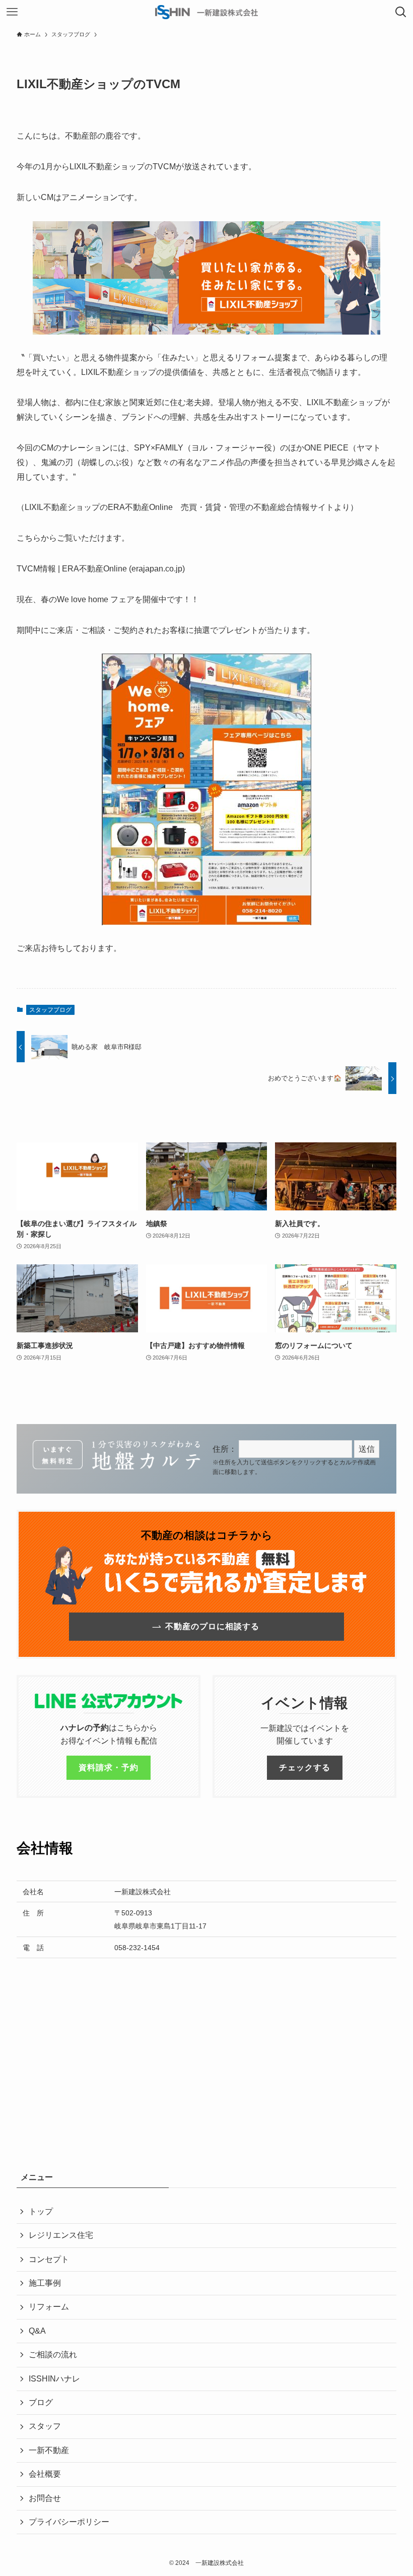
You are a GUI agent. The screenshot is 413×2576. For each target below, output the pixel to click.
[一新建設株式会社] (206, 12)
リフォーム (49, 2307)
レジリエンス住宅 (61, 2235)
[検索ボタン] (401, 12)
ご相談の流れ (53, 2355)
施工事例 (45, 2283)
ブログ (41, 2402)
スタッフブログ (50, 1010)
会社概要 (45, 2474)
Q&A (37, 2331)
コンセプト (49, 2259)
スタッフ (45, 2426)
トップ (41, 2211)
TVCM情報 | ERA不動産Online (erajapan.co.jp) (101, 569)
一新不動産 (49, 2450)
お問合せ (45, 2498)
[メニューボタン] (12, 12)
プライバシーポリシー (69, 2522)
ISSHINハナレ (54, 2379)
